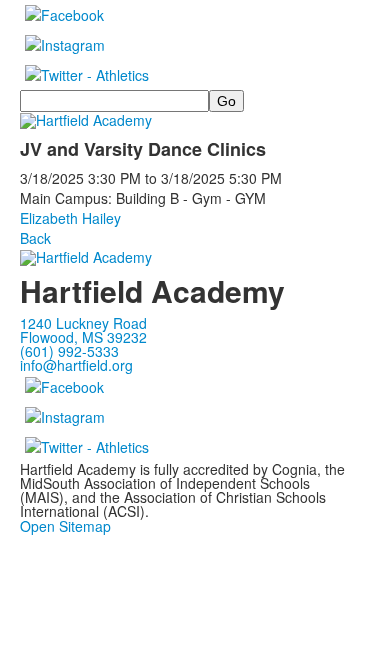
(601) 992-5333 (69, 351)
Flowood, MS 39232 (83, 337)
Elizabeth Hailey (70, 218)
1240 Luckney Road (83, 323)
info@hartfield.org (76, 365)
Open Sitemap (65, 526)
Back (35, 238)
